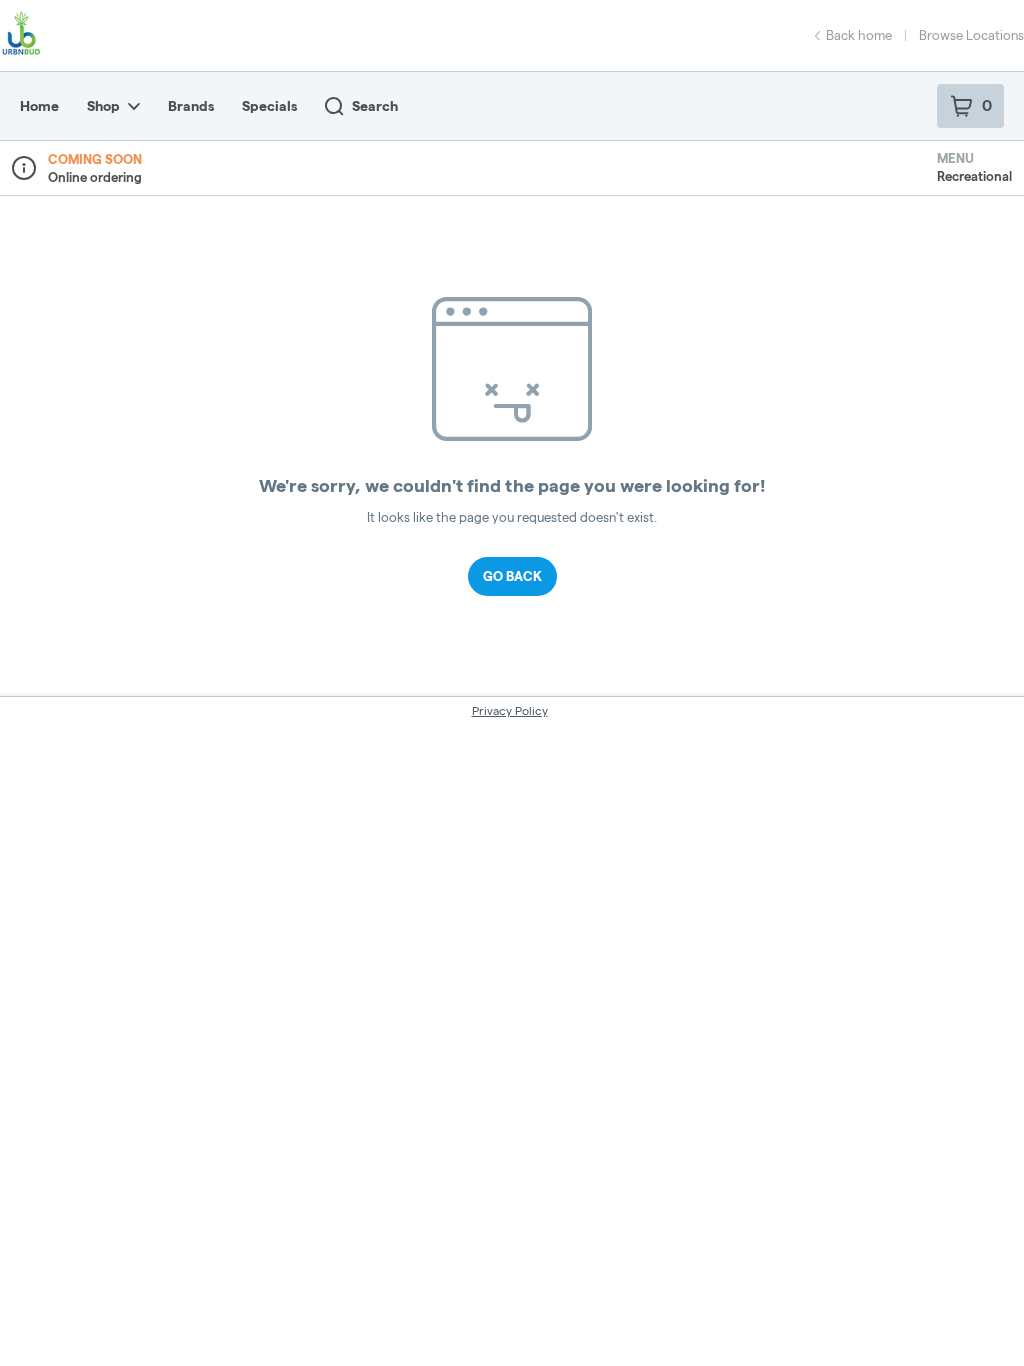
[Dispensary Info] (24, 168)
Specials (269, 106)
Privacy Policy (510, 710)
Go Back (512, 576)
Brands (191, 106)
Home (39, 106)
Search (375, 106)
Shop (103, 106)
